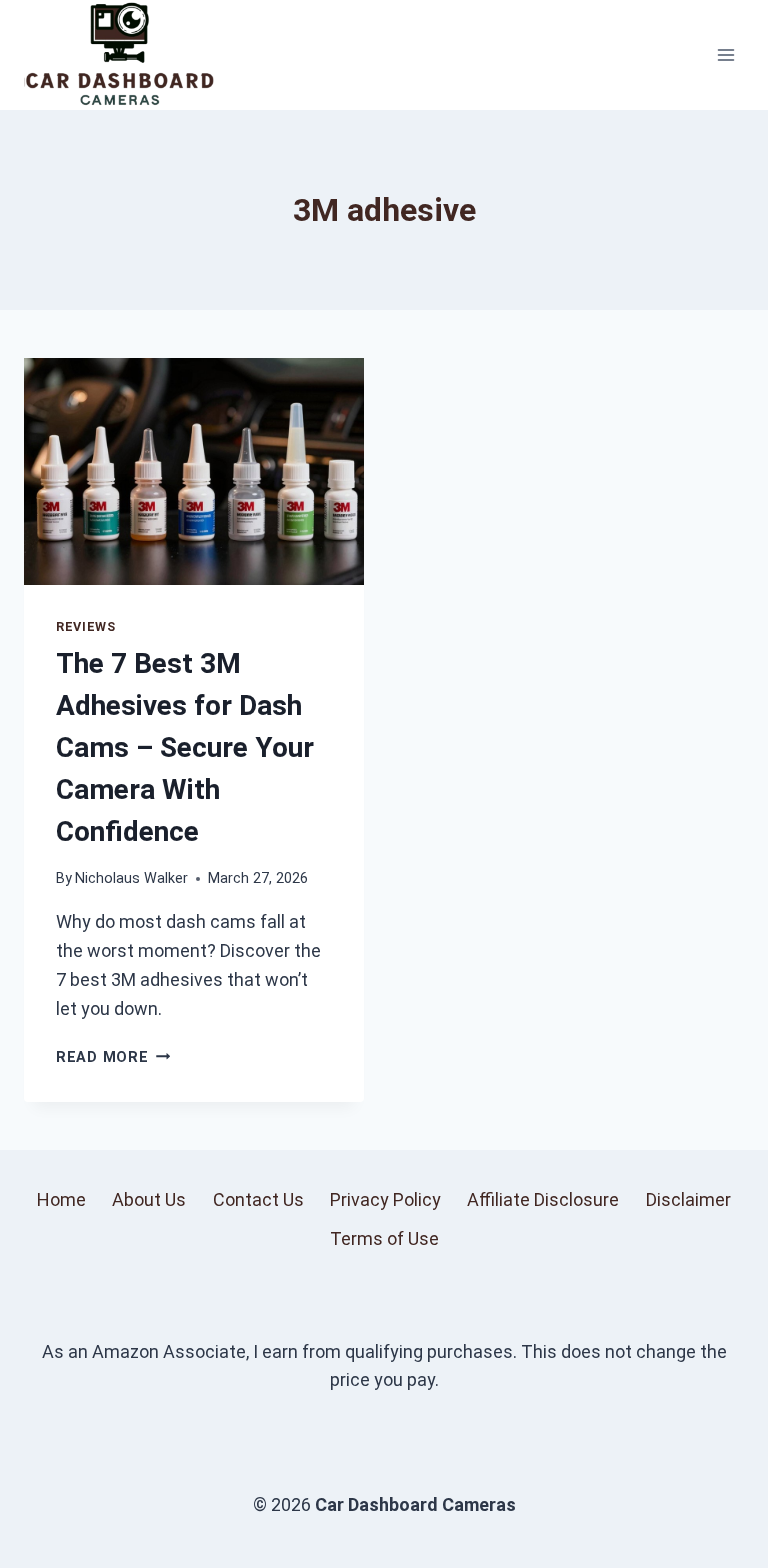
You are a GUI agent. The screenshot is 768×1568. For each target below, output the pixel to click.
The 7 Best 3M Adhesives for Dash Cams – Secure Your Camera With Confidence (185, 747)
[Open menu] (725, 54)
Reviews (85, 626)
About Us (149, 1199)
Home (61, 1199)
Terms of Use (384, 1238)
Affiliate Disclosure (543, 1199)
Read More (113, 1057)
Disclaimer (688, 1199)
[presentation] (194, 471)
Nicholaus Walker (131, 878)
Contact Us (258, 1199)
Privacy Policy (385, 1199)
